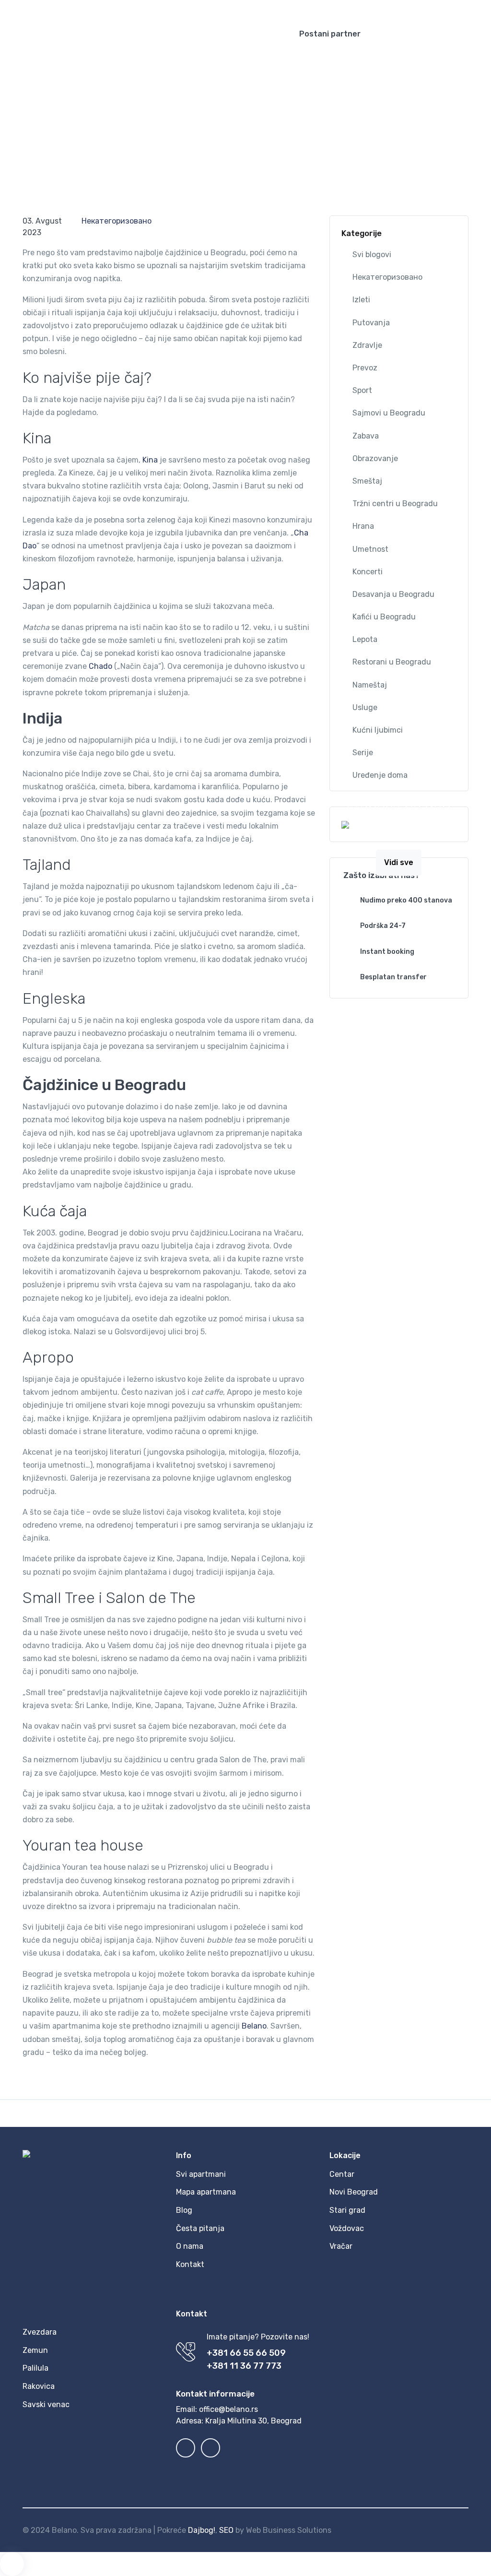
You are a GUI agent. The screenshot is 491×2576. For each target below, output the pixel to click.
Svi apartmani (201, 2174)
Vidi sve (399, 862)
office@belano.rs (228, 2409)
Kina (150, 460)
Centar (342, 2174)
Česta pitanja (200, 2228)
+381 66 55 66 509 (246, 2353)
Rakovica (39, 2386)
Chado (100, 666)
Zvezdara (40, 2332)
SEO (226, 2530)
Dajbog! (202, 2530)
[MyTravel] (140, 34)
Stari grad (347, 2210)
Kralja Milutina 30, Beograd (253, 2421)
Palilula (35, 2368)
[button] (408, 7)
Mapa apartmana (206, 2192)
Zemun (35, 2350)
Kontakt (190, 2264)
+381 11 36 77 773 (244, 2366)
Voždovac (347, 2228)
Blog (70, 122)
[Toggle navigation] (475, 34)
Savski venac (46, 2404)
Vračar (341, 2246)
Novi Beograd (354, 2192)
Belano (254, 2026)
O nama (190, 2246)
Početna (38, 122)
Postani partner (330, 34)
